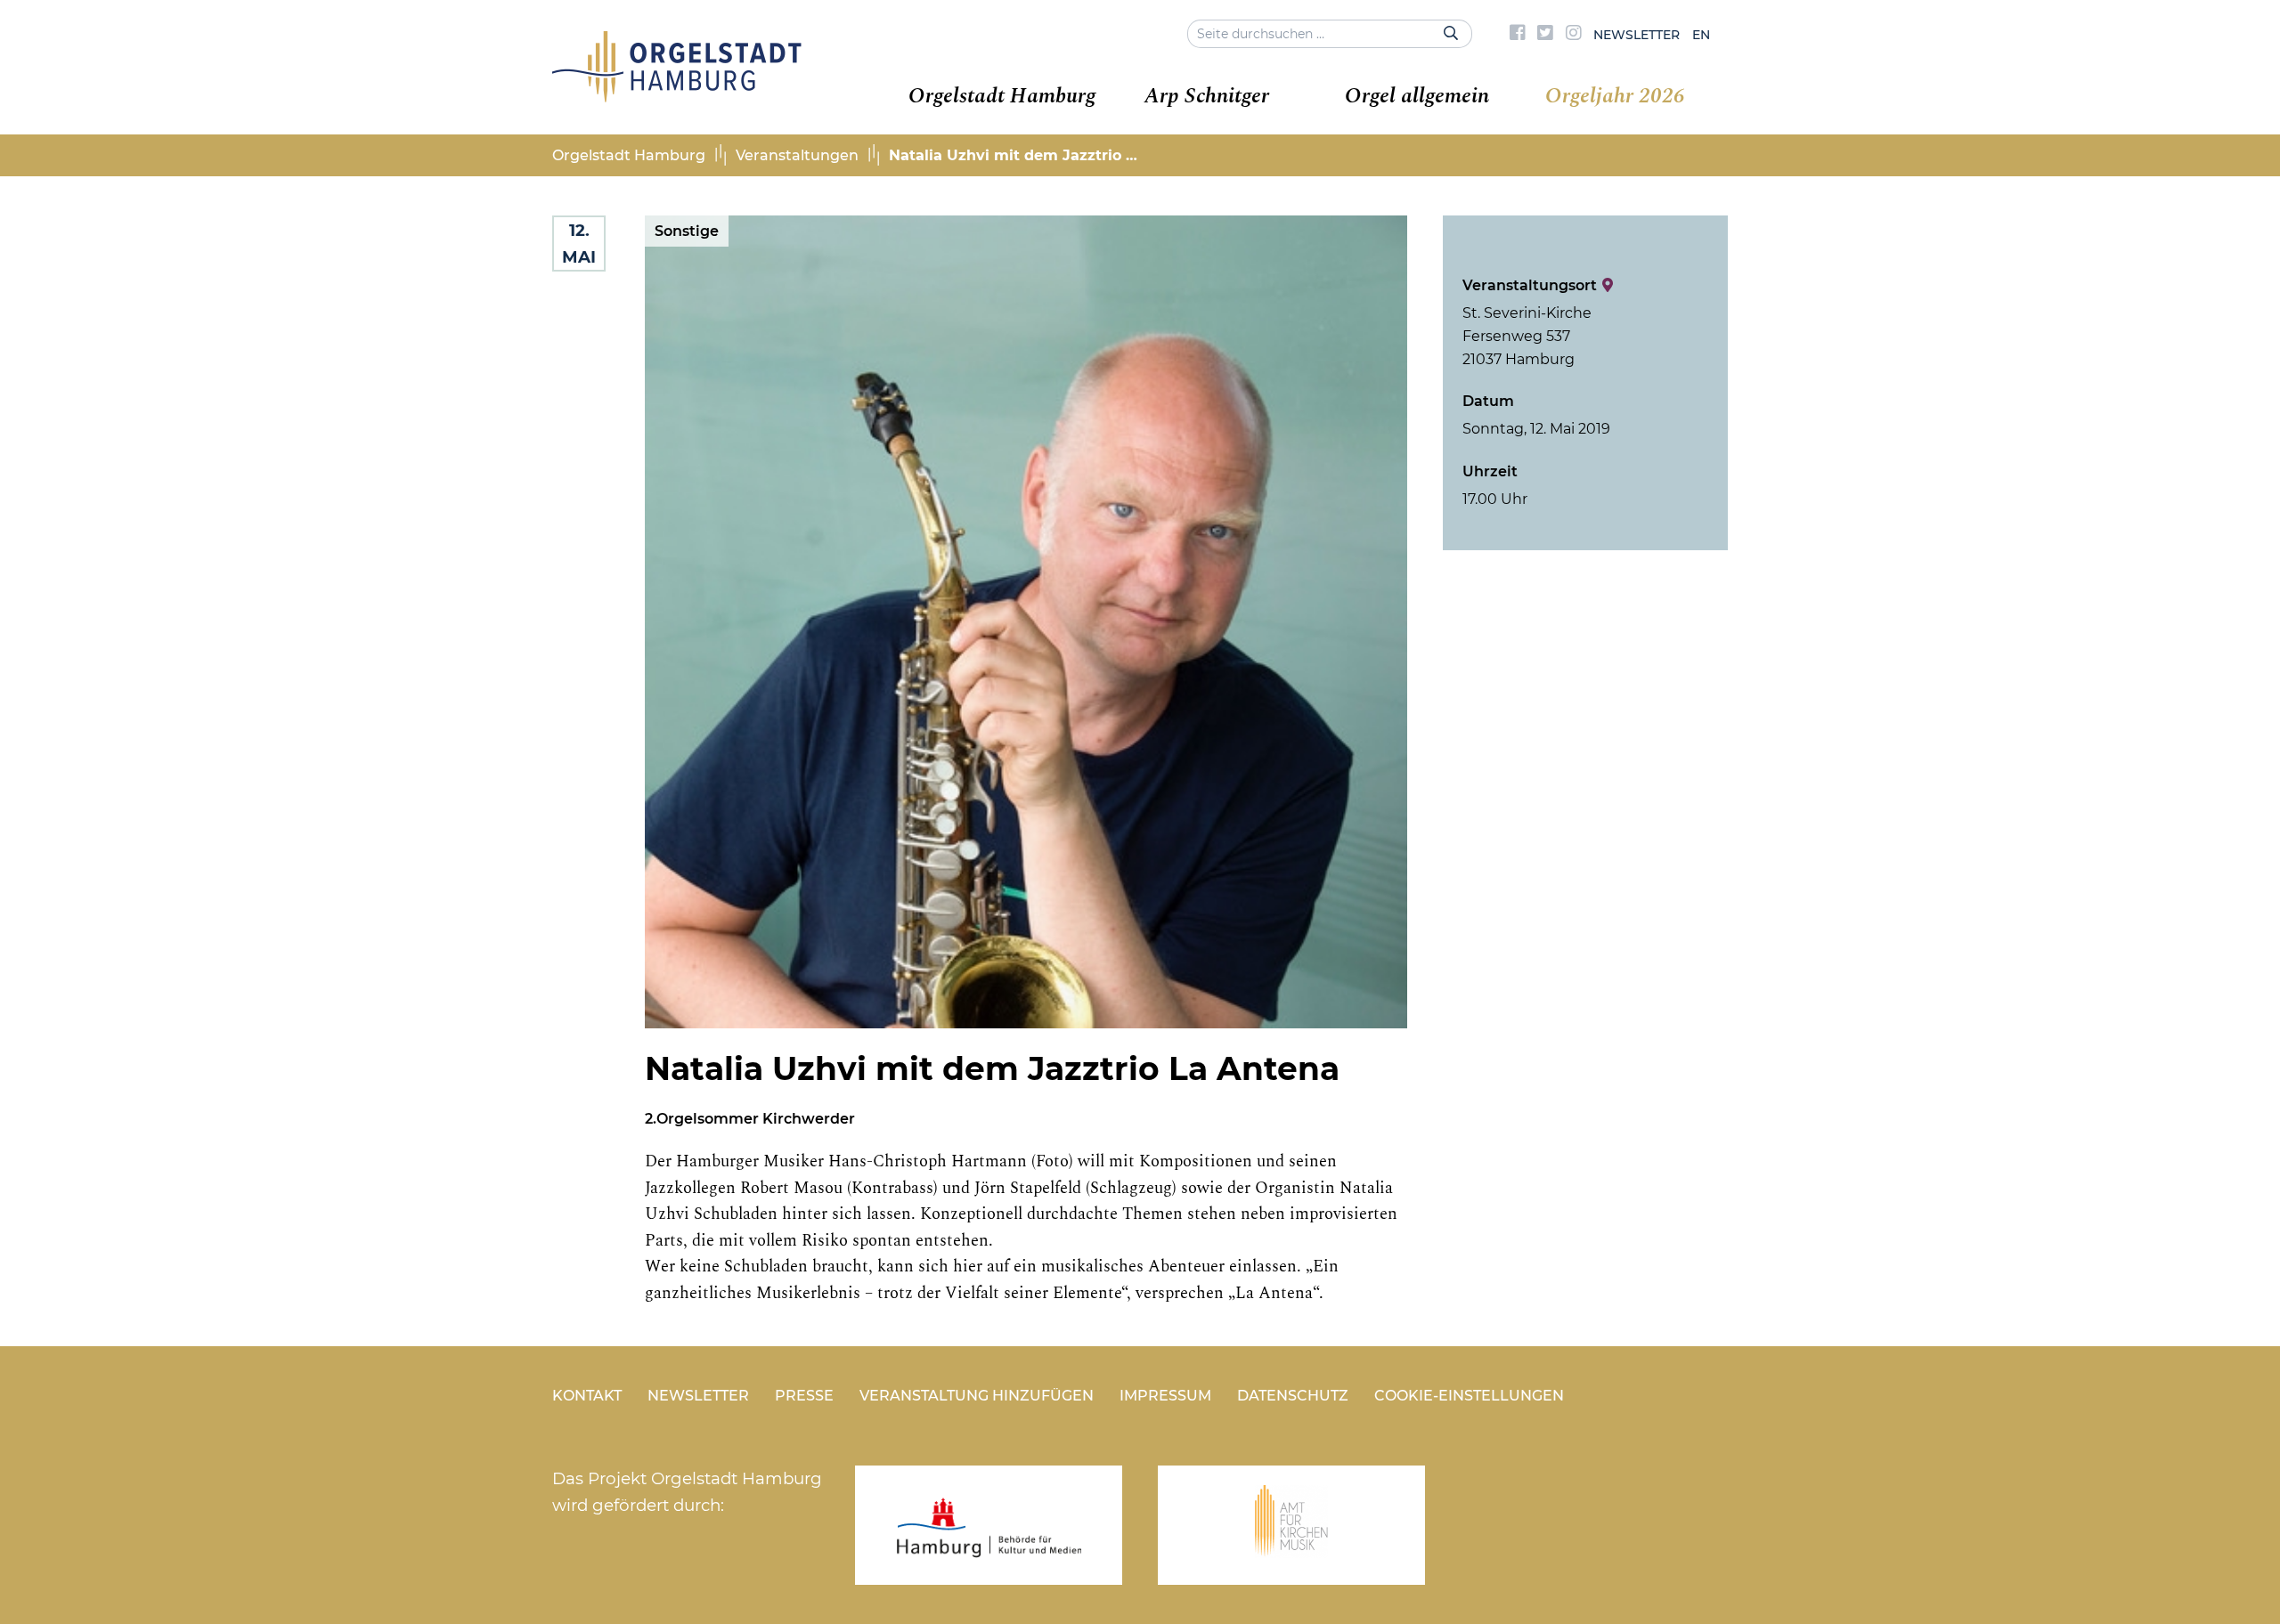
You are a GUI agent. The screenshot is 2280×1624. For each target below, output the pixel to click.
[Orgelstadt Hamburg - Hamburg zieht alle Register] (677, 96)
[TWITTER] (1545, 35)
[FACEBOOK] (1518, 35)
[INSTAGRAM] (1574, 35)
